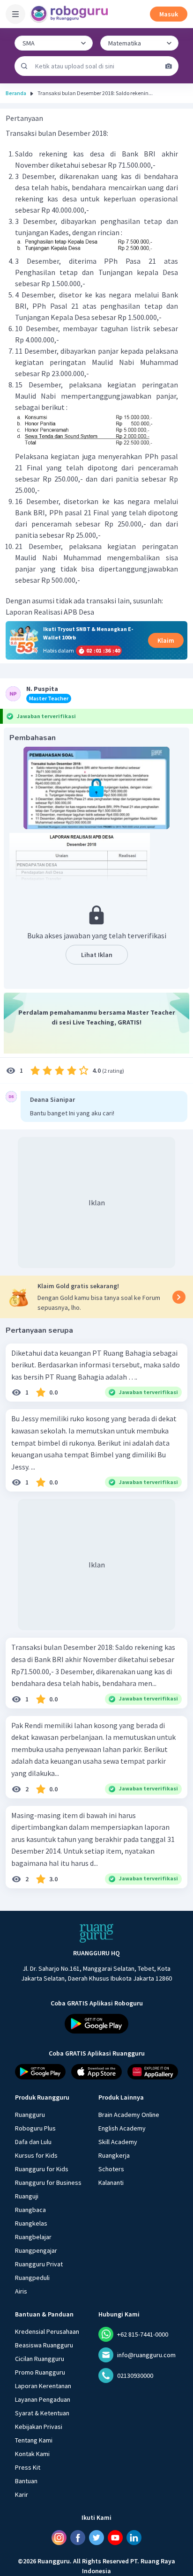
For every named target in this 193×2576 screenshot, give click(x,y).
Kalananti (111, 2183)
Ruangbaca (30, 2210)
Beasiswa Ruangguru (44, 2345)
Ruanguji (27, 2196)
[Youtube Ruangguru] (115, 2538)
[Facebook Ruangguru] (78, 2538)
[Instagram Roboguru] (59, 2538)
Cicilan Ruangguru (40, 2359)
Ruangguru (30, 2115)
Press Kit (28, 2467)
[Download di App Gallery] (153, 2072)
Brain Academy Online (129, 2115)
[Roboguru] (70, 14)
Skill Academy (118, 2142)
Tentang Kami (34, 2440)
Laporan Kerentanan (43, 2386)
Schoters (111, 2169)
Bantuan (26, 2481)
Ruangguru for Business (48, 2183)
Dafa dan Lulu (33, 2142)
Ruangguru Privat (39, 2264)
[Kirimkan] (24, 66)
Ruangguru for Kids (42, 2169)
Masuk (169, 14)
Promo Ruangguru (40, 2372)
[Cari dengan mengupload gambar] (169, 66)
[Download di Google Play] (96, 2024)
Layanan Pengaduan (43, 2399)
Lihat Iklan (97, 955)
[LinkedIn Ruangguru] (134, 2538)
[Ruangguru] (96, 1933)
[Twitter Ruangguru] (96, 2538)
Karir (22, 2494)
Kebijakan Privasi (39, 2427)
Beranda (16, 93)
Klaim (166, 640)
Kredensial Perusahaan (47, 2331)
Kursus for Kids (36, 2155)
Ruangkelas (31, 2223)
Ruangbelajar (33, 2237)
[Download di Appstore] (96, 2072)
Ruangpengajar (36, 2250)
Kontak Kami (32, 2454)
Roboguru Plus (35, 2128)
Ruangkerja (114, 2155)
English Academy (122, 2128)
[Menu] (15, 14)
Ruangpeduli (32, 2278)
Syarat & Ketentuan (42, 2413)
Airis (21, 2291)
